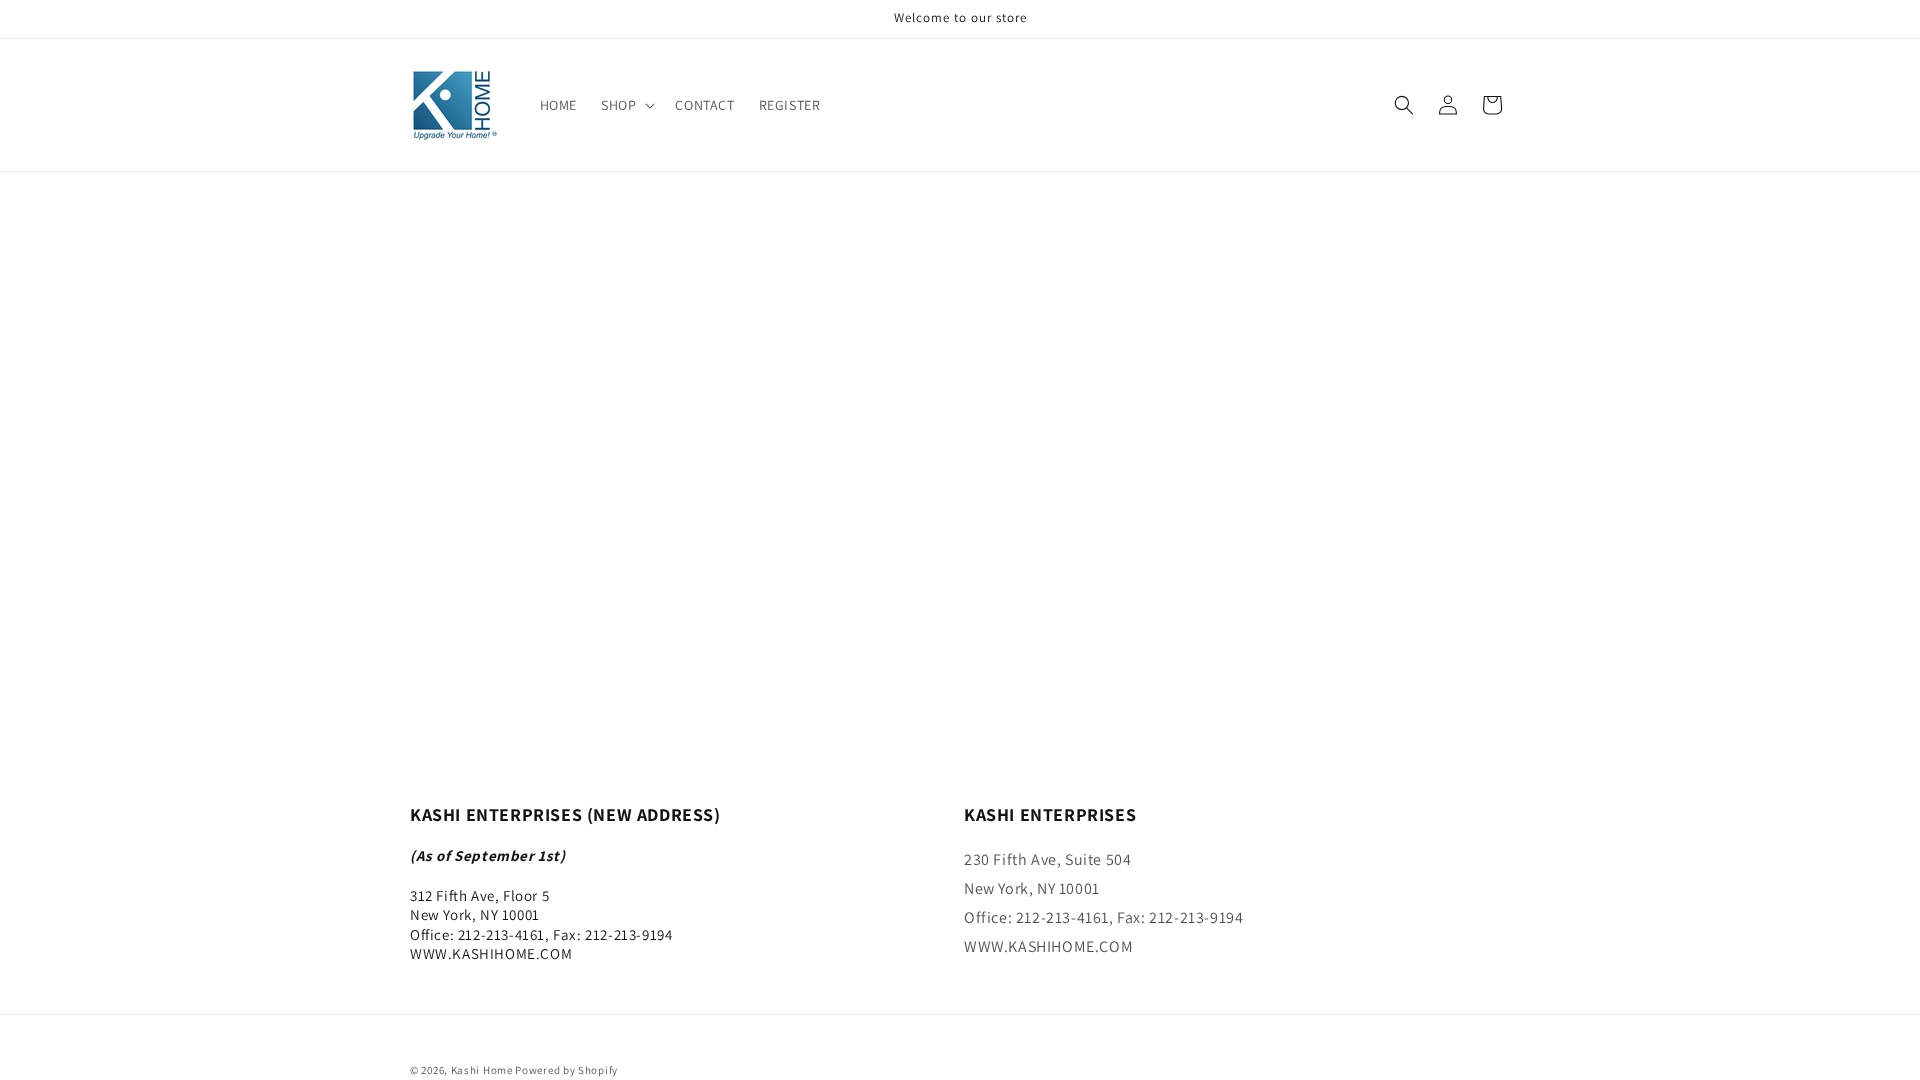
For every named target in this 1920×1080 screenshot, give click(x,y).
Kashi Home (482, 1070)
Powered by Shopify (566, 1070)
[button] (626, 105)
